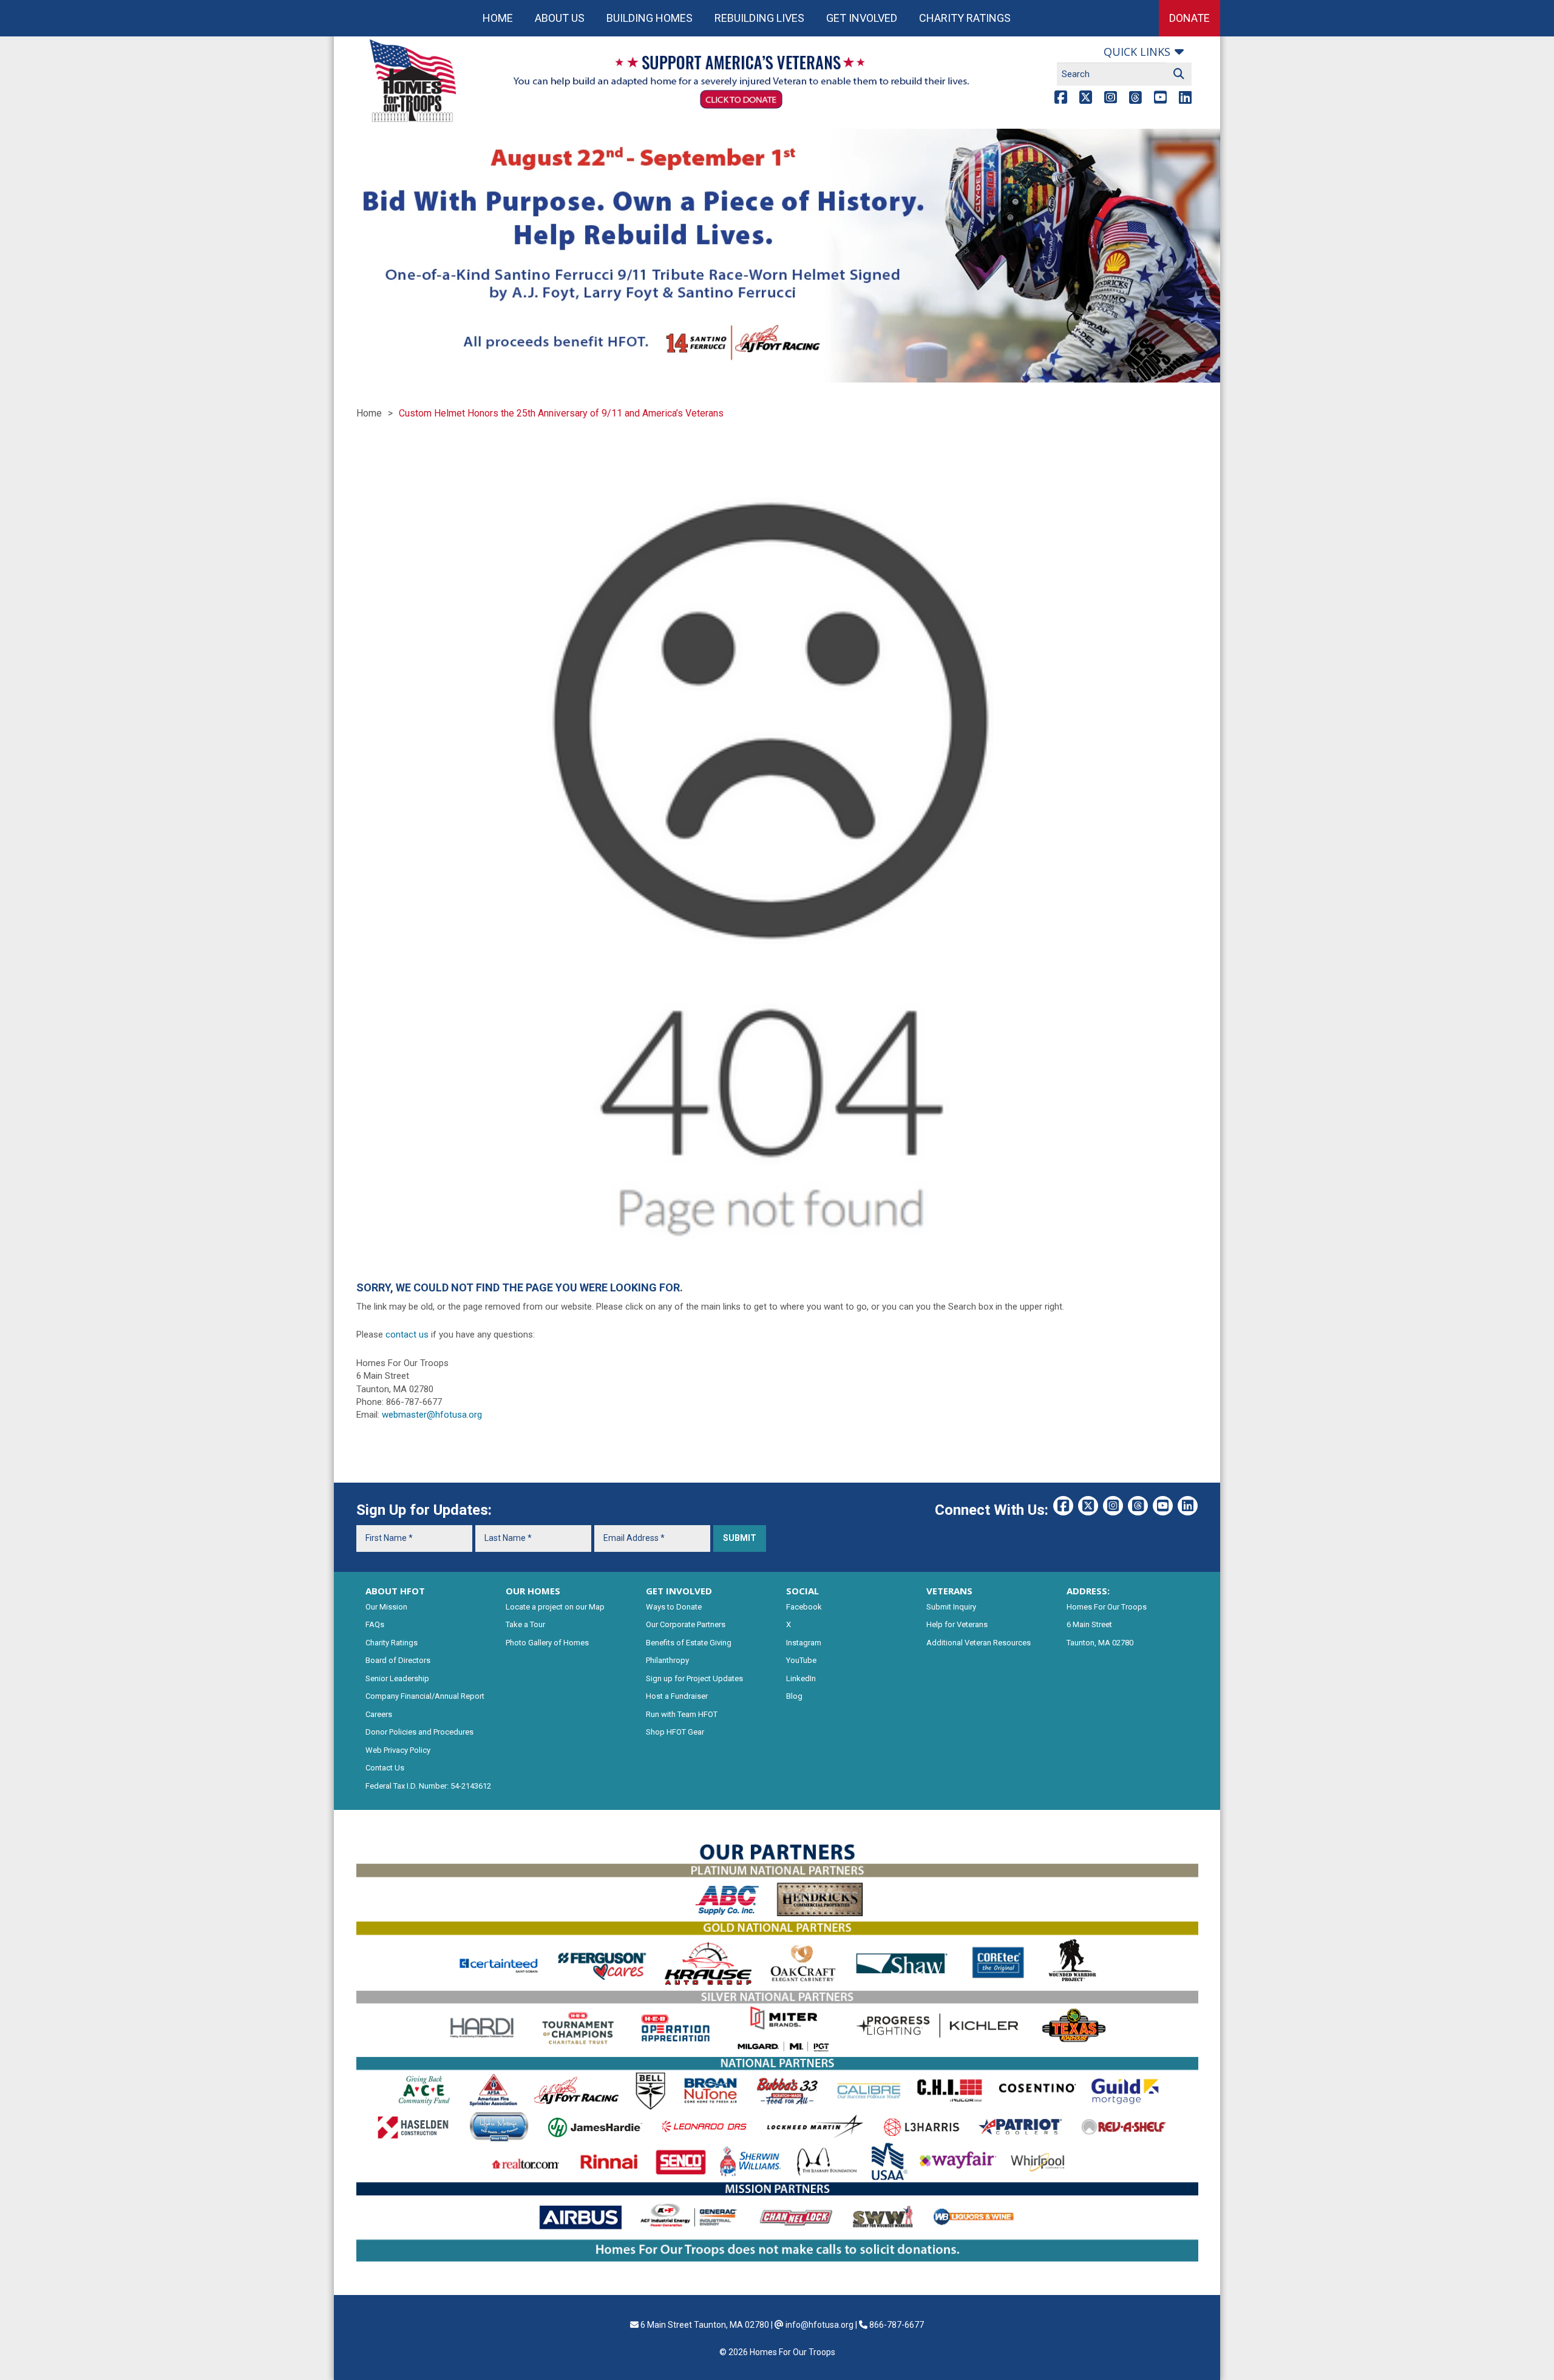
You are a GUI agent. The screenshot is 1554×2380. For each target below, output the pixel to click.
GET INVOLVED (679, 1591)
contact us (407, 1334)
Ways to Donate (674, 1607)
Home (498, 18)
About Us (560, 18)
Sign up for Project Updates (694, 1678)
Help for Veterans (957, 1624)
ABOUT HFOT (395, 1591)
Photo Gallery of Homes (547, 1643)
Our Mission (386, 1607)
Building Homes (650, 18)
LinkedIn (801, 1678)
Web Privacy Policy (398, 1750)
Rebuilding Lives (759, 18)
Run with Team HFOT (682, 1714)
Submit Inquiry (951, 1607)
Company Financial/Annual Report (425, 1696)
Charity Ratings (965, 18)
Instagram (804, 1643)
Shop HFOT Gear (675, 1732)
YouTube (801, 1660)
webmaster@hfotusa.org (432, 1415)
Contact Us (385, 1768)
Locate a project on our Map (555, 1607)
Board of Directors (398, 1660)
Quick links (1137, 52)
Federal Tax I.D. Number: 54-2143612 (428, 1786)
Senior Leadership (397, 1678)
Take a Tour (525, 1624)
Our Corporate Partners (686, 1624)
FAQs (375, 1624)
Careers (379, 1714)
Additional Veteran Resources (979, 1643)
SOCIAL (802, 1591)
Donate (1189, 18)
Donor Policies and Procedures (419, 1732)
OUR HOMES (533, 1591)
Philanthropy (667, 1660)
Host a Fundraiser (677, 1696)
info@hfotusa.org (819, 2325)
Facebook (804, 1607)
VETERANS (949, 1591)
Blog (794, 1696)
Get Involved (862, 18)
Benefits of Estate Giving (689, 1643)
